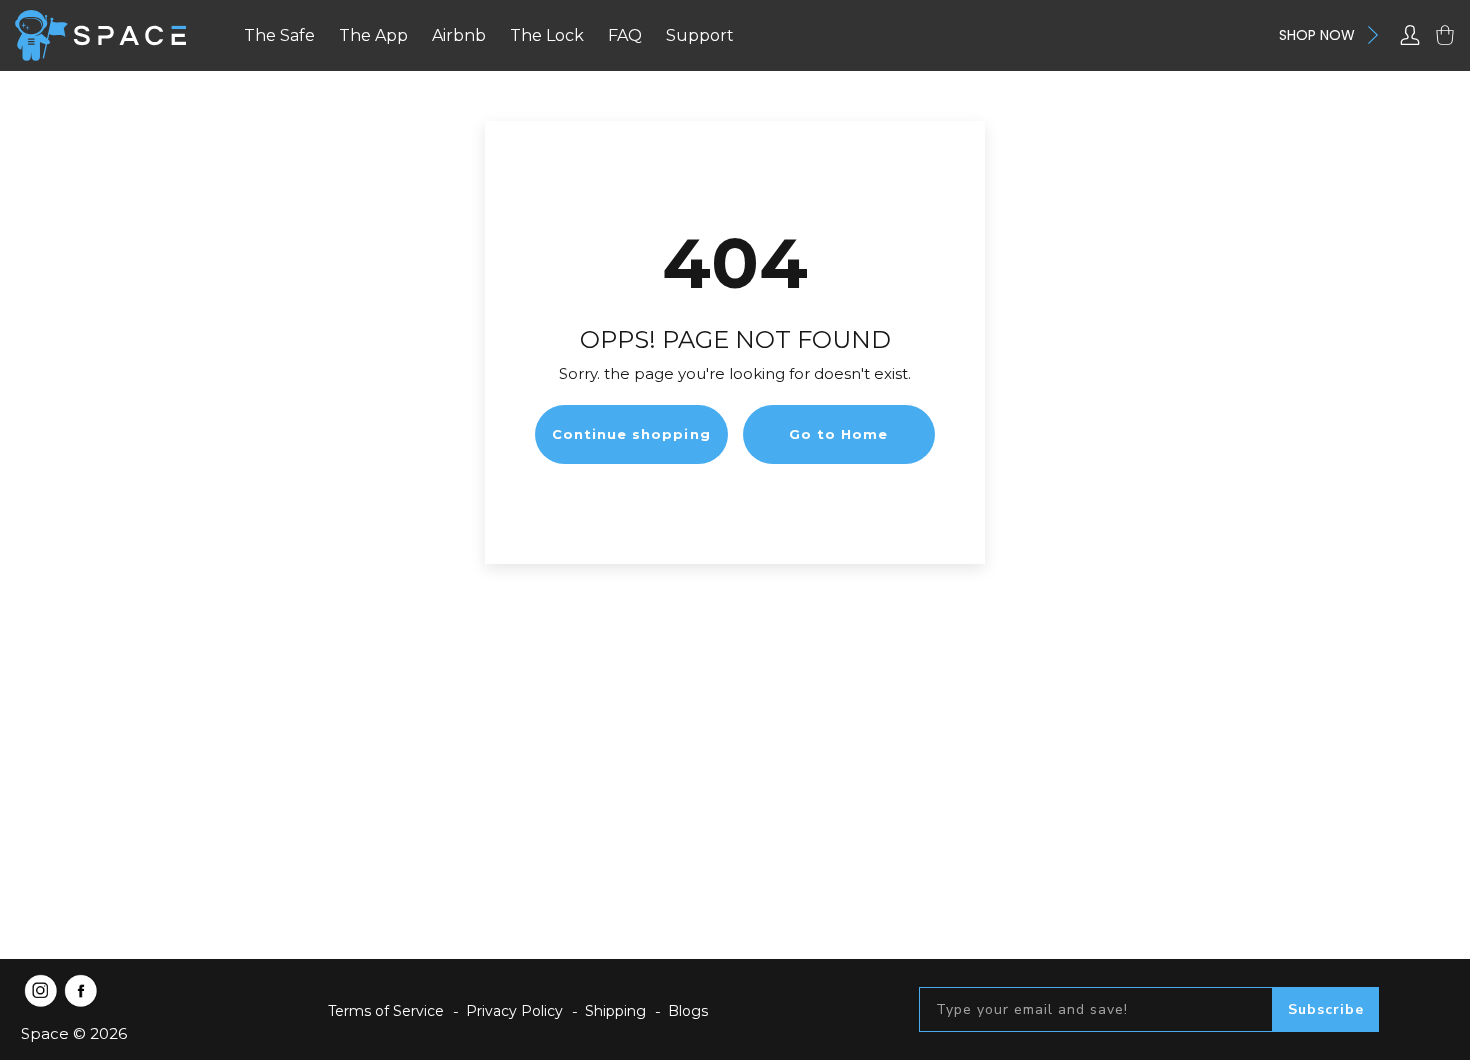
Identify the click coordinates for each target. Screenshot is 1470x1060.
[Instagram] (41, 991)
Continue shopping (631, 434)
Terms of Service (386, 1011)
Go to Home (838, 434)
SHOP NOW (1317, 35)
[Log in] (1410, 35)
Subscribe (1326, 1009)
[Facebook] (81, 991)
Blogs (688, 1011)
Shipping (615, 1011)
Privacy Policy (514, 1011)
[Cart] (1437, 35)
